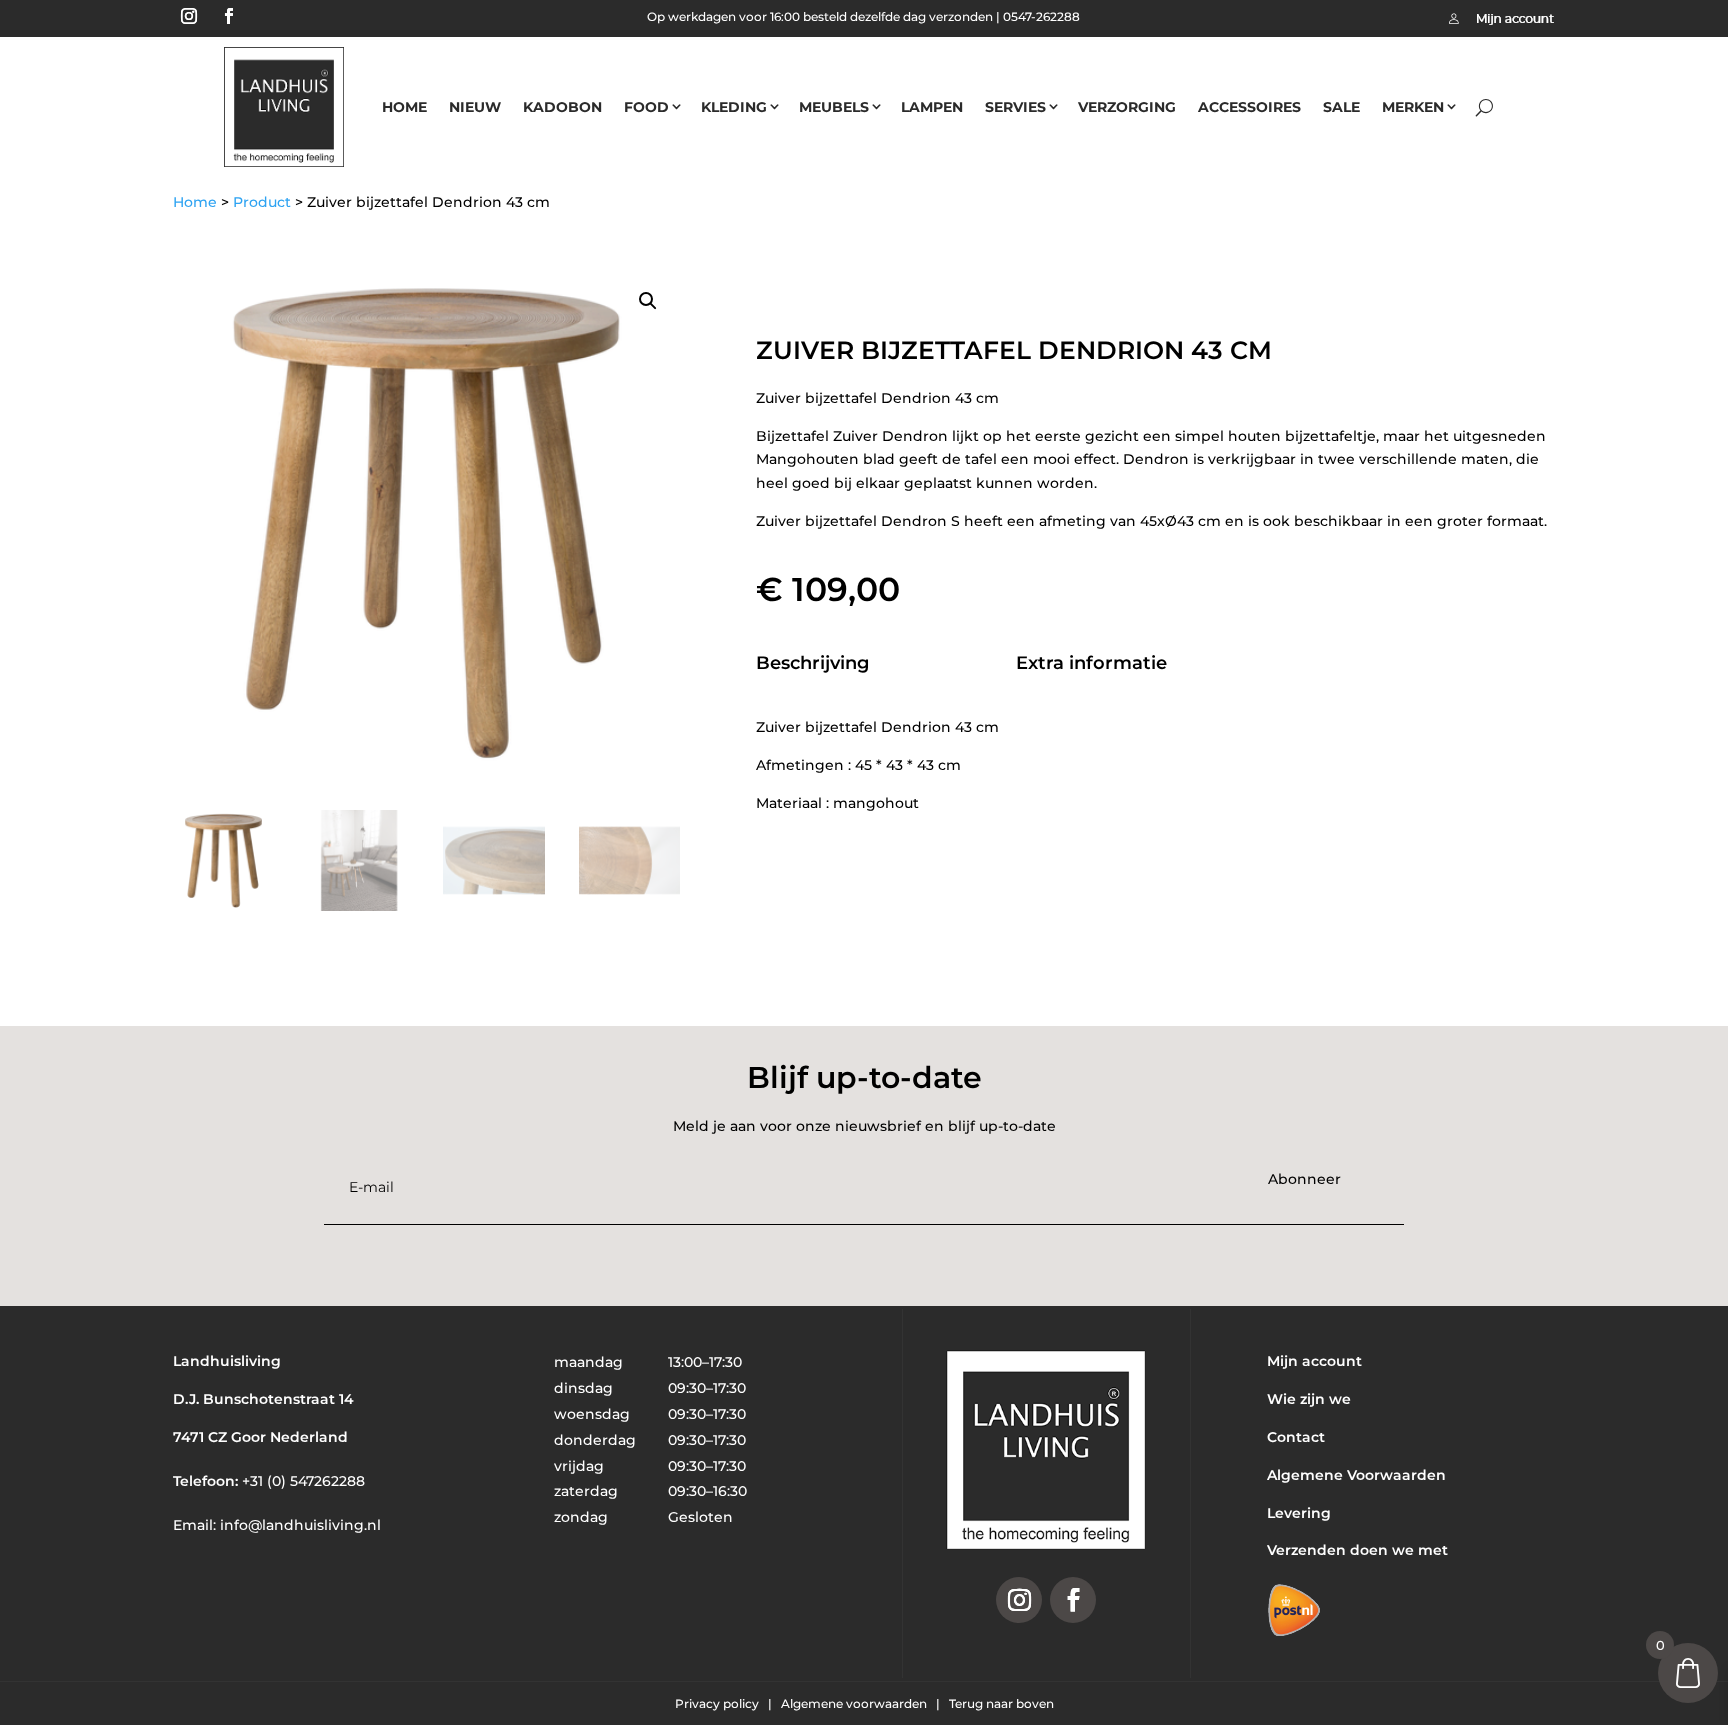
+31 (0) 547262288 (303, 1481)
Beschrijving (812, 663)
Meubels (834, 107)
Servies (1015, 107)
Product (262, 202)
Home (404, 107)
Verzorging (1127, 107)
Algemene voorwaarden (855, 1703)
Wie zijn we (1309, 1399)
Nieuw (475, 107)
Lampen (932, 107)
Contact (1296, 1437)
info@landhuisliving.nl (300, 1525)
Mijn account (1314, 1361)
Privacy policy (718, 1703)
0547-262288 (1041, 16)
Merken (1413, 107)
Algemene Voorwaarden (1356, 1475)
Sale (1341, 107)
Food (646, 107)
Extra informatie (1091, 663)
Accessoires (1249, 107)
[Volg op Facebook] (229, 16)
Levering (1299, 1513)
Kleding (734, 107)
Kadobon (562, 107)
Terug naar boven (1001, 1703)
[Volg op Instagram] (189, 16)
